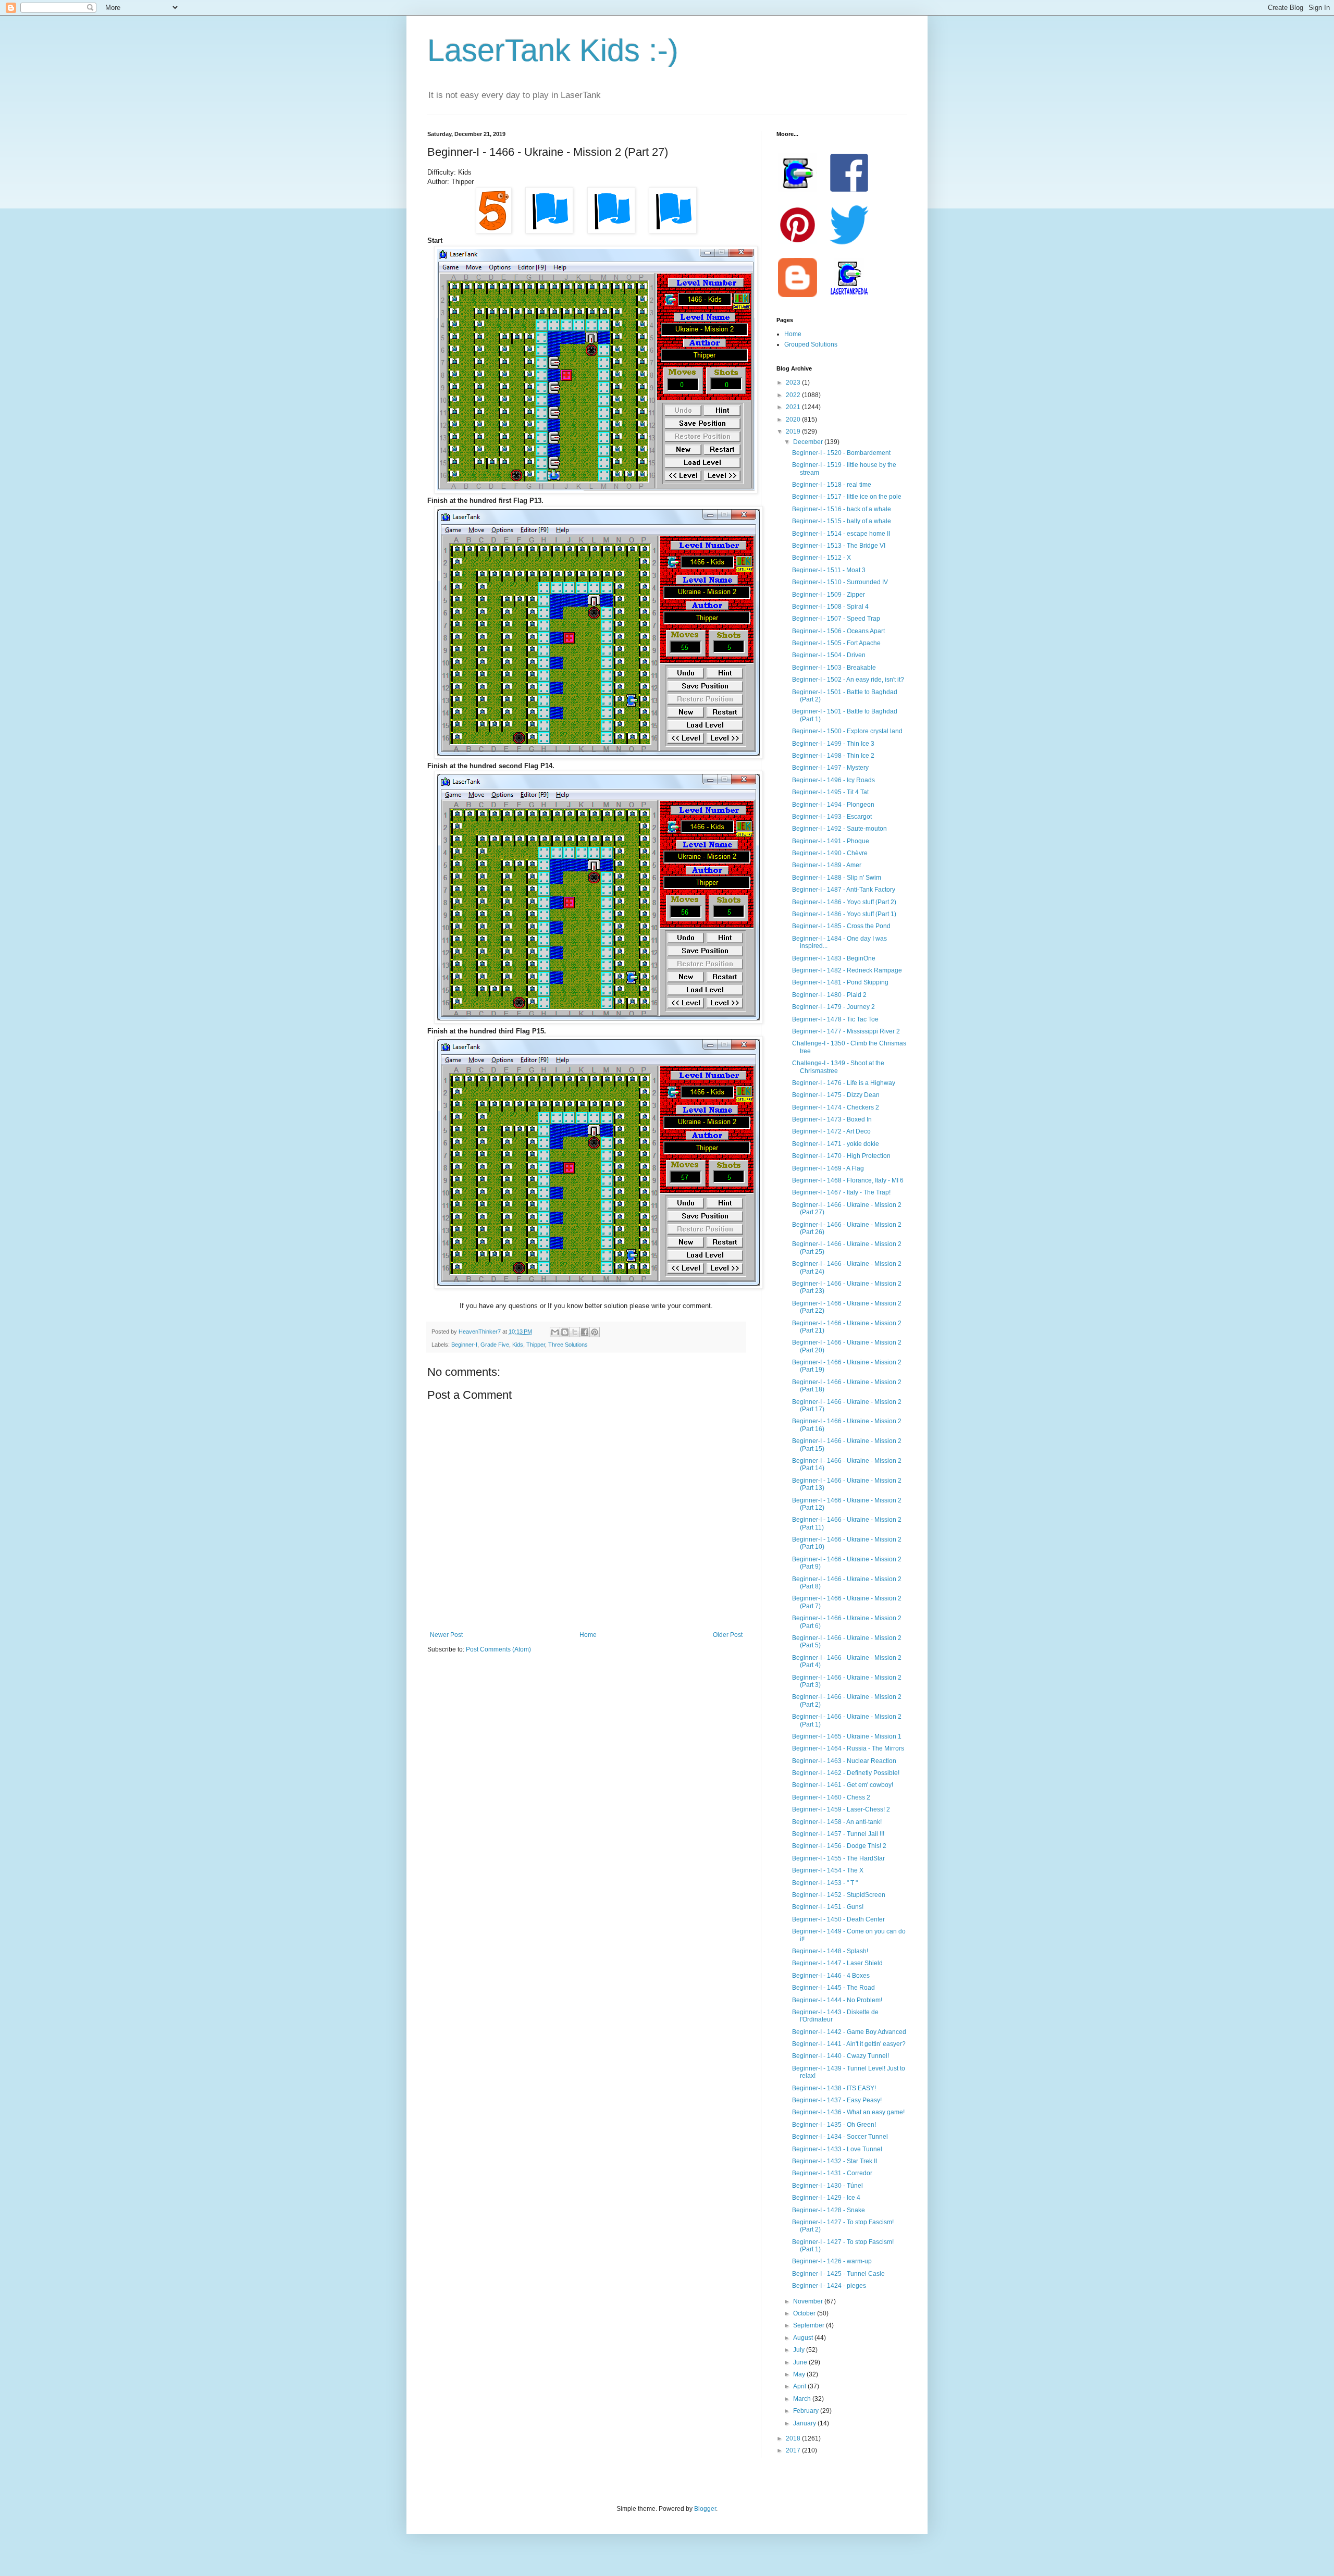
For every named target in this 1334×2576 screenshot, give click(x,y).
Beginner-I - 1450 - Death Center (838, 1919)
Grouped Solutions (811, 344)
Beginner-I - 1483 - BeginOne (834, 958)
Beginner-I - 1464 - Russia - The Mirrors (848, 1748)
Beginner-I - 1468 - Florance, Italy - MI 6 (848, 1180)
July (800, 2350)
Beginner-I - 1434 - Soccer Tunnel (840, 2137)
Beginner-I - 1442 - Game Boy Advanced (849, 2032)
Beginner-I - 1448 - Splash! (830, 1951)
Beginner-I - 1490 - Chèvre (830, 853)
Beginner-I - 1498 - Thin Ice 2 (833, 756)
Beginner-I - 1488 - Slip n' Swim (837, 878)
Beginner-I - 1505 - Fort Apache (836, 643)
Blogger (705, 2509)
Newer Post (446, 1635)
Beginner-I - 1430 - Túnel (827, 2186)
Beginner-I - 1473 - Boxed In (832, 1119)
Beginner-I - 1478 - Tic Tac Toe (835, 1019)
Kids (518, 1345)
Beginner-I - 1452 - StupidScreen (839, 1895)
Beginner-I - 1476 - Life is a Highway (844, 1083)
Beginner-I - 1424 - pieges (829, 2286)
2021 (794, 407)
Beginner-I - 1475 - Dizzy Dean (836, 1095)
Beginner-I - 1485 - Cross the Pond (841, 926)
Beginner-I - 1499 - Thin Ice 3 (833, 744)
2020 (794, 420)
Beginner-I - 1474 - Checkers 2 (836, 1107)
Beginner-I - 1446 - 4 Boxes (831, 1976)
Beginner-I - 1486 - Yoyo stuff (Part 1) (844, 914)
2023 (794, 383)
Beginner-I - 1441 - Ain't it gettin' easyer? (849, 2044)
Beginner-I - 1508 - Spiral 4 (830, 607)
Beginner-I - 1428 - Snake (829, 2210)
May (800, 2374)
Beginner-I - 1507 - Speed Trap (836, 619)
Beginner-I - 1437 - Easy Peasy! (837, 2100)
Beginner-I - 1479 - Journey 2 (833, 1007)
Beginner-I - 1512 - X (822, 558)
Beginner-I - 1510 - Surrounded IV (840, 582)
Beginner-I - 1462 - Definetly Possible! (846, 1773)
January (805, 2423)
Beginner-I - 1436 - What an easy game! (848, 2112)
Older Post (728, 1635)
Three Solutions (568, 1345)
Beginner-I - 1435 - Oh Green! (834, 2125)
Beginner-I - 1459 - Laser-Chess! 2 (841, 1809)
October (805, 2313)
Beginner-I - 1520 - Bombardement (841, 453)
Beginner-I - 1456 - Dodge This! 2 (839, 1846)
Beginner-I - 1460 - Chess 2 (831, 1797)
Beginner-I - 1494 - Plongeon (833, 805)
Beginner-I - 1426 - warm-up (832, 2261)
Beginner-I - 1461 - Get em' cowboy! (843, 1785)
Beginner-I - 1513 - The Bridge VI (839, 546)
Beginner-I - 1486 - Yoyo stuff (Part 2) (844, 902)
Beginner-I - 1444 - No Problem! (837, 2000)
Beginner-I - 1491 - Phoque (831, 841)
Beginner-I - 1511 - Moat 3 (829, 570)
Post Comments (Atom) (498, 1649)
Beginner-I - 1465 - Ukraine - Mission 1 (847, 1736)
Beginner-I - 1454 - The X (828, 1870)
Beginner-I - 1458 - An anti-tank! (837, 1822)
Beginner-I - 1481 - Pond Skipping (840, 982)
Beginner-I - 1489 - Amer (827, 865)
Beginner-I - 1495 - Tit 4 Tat (830, 792)
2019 (794, 432)
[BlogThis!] (565, 1332)
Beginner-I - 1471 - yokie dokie (836, 1144)
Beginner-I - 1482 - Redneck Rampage (847, 970)
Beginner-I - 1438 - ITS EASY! (834, 2088)
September (810, 2325)
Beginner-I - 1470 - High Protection (841, 1156)
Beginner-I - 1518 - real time (832, 485)
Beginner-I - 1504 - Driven (829, 655)
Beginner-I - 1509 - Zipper (829, 595)
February (807, 2411)
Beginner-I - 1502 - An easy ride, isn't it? (848, 680)
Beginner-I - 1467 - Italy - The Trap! (841, 1192)
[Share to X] (575, 1332)
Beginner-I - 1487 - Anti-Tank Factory (844, 890)
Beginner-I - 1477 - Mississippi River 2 (846, 1031)
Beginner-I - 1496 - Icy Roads (833, 780)
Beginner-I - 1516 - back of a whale (842, 509)
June (801, 2362)
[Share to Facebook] (585, 1332)
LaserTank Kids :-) (553, 50)
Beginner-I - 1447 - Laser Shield (837, 1963)
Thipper (536, 1345)
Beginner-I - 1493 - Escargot (832, 817)
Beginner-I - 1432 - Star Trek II (835, 2161)
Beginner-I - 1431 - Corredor (832, 2173)
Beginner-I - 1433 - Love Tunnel (837, 2149)
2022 (794, 395)
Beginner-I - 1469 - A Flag (828, 1168)
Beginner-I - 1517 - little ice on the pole (847, 497)
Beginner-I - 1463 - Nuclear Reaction (844, 1761)
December (809, 442)
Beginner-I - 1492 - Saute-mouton (839, 829)
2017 (794, 2450)
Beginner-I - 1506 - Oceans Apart (838, 631)
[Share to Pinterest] (595, 1332)
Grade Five (495, 1345)
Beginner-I (464, 1345)
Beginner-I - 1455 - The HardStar (838, 1858)
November (809, 2301)
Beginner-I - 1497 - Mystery (830, 768)
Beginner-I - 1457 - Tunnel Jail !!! (838, 1834)
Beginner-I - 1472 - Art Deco (831, 1131)
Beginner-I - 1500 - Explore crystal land (847, 731)
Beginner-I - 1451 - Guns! (828, 1907)
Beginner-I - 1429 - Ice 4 (826, 2198)
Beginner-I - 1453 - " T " (825, 1883)
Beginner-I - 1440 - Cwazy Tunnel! (841, 2056)
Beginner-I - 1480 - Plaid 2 (829, 995)
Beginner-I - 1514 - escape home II (841, 534)
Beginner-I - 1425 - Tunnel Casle (838, 2274)
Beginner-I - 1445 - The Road (833, 1988)
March (803, 2399)
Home (588, 1635)
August (804, 2338)
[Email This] (555, 1332)
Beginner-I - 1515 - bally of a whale (842, 521)
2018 (794, 2438)
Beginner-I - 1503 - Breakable (834, 668)
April (800, 2386)
